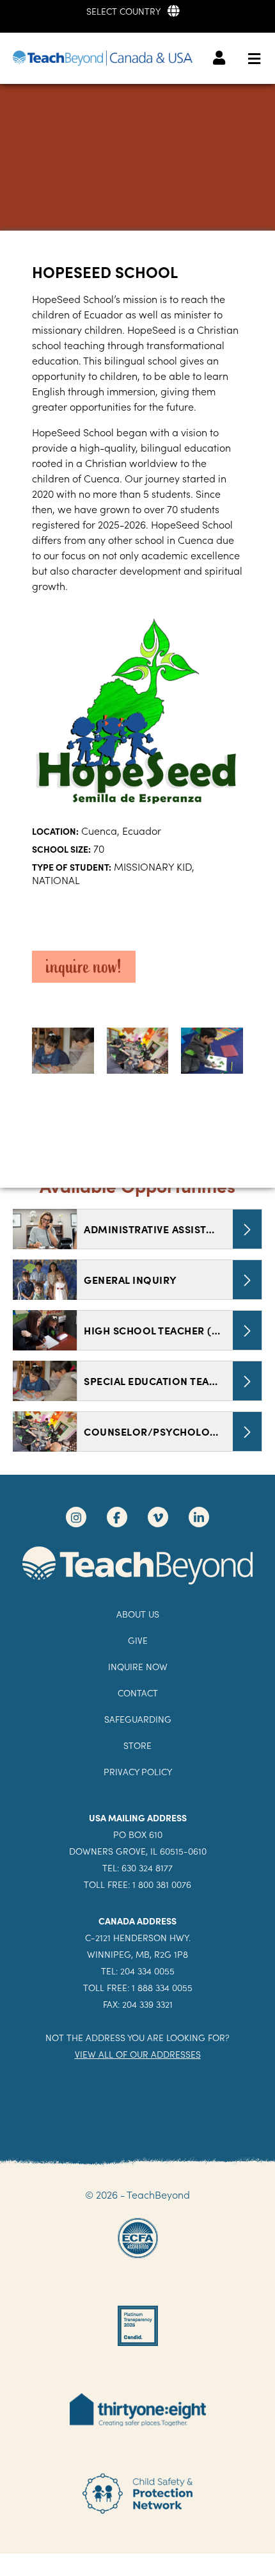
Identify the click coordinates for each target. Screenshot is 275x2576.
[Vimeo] (158, 1517)
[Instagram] (76, 1517)
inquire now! (84, 967)
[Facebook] (117, 1517)
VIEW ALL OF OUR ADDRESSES (138, 2054)
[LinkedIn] (199, 1517)
